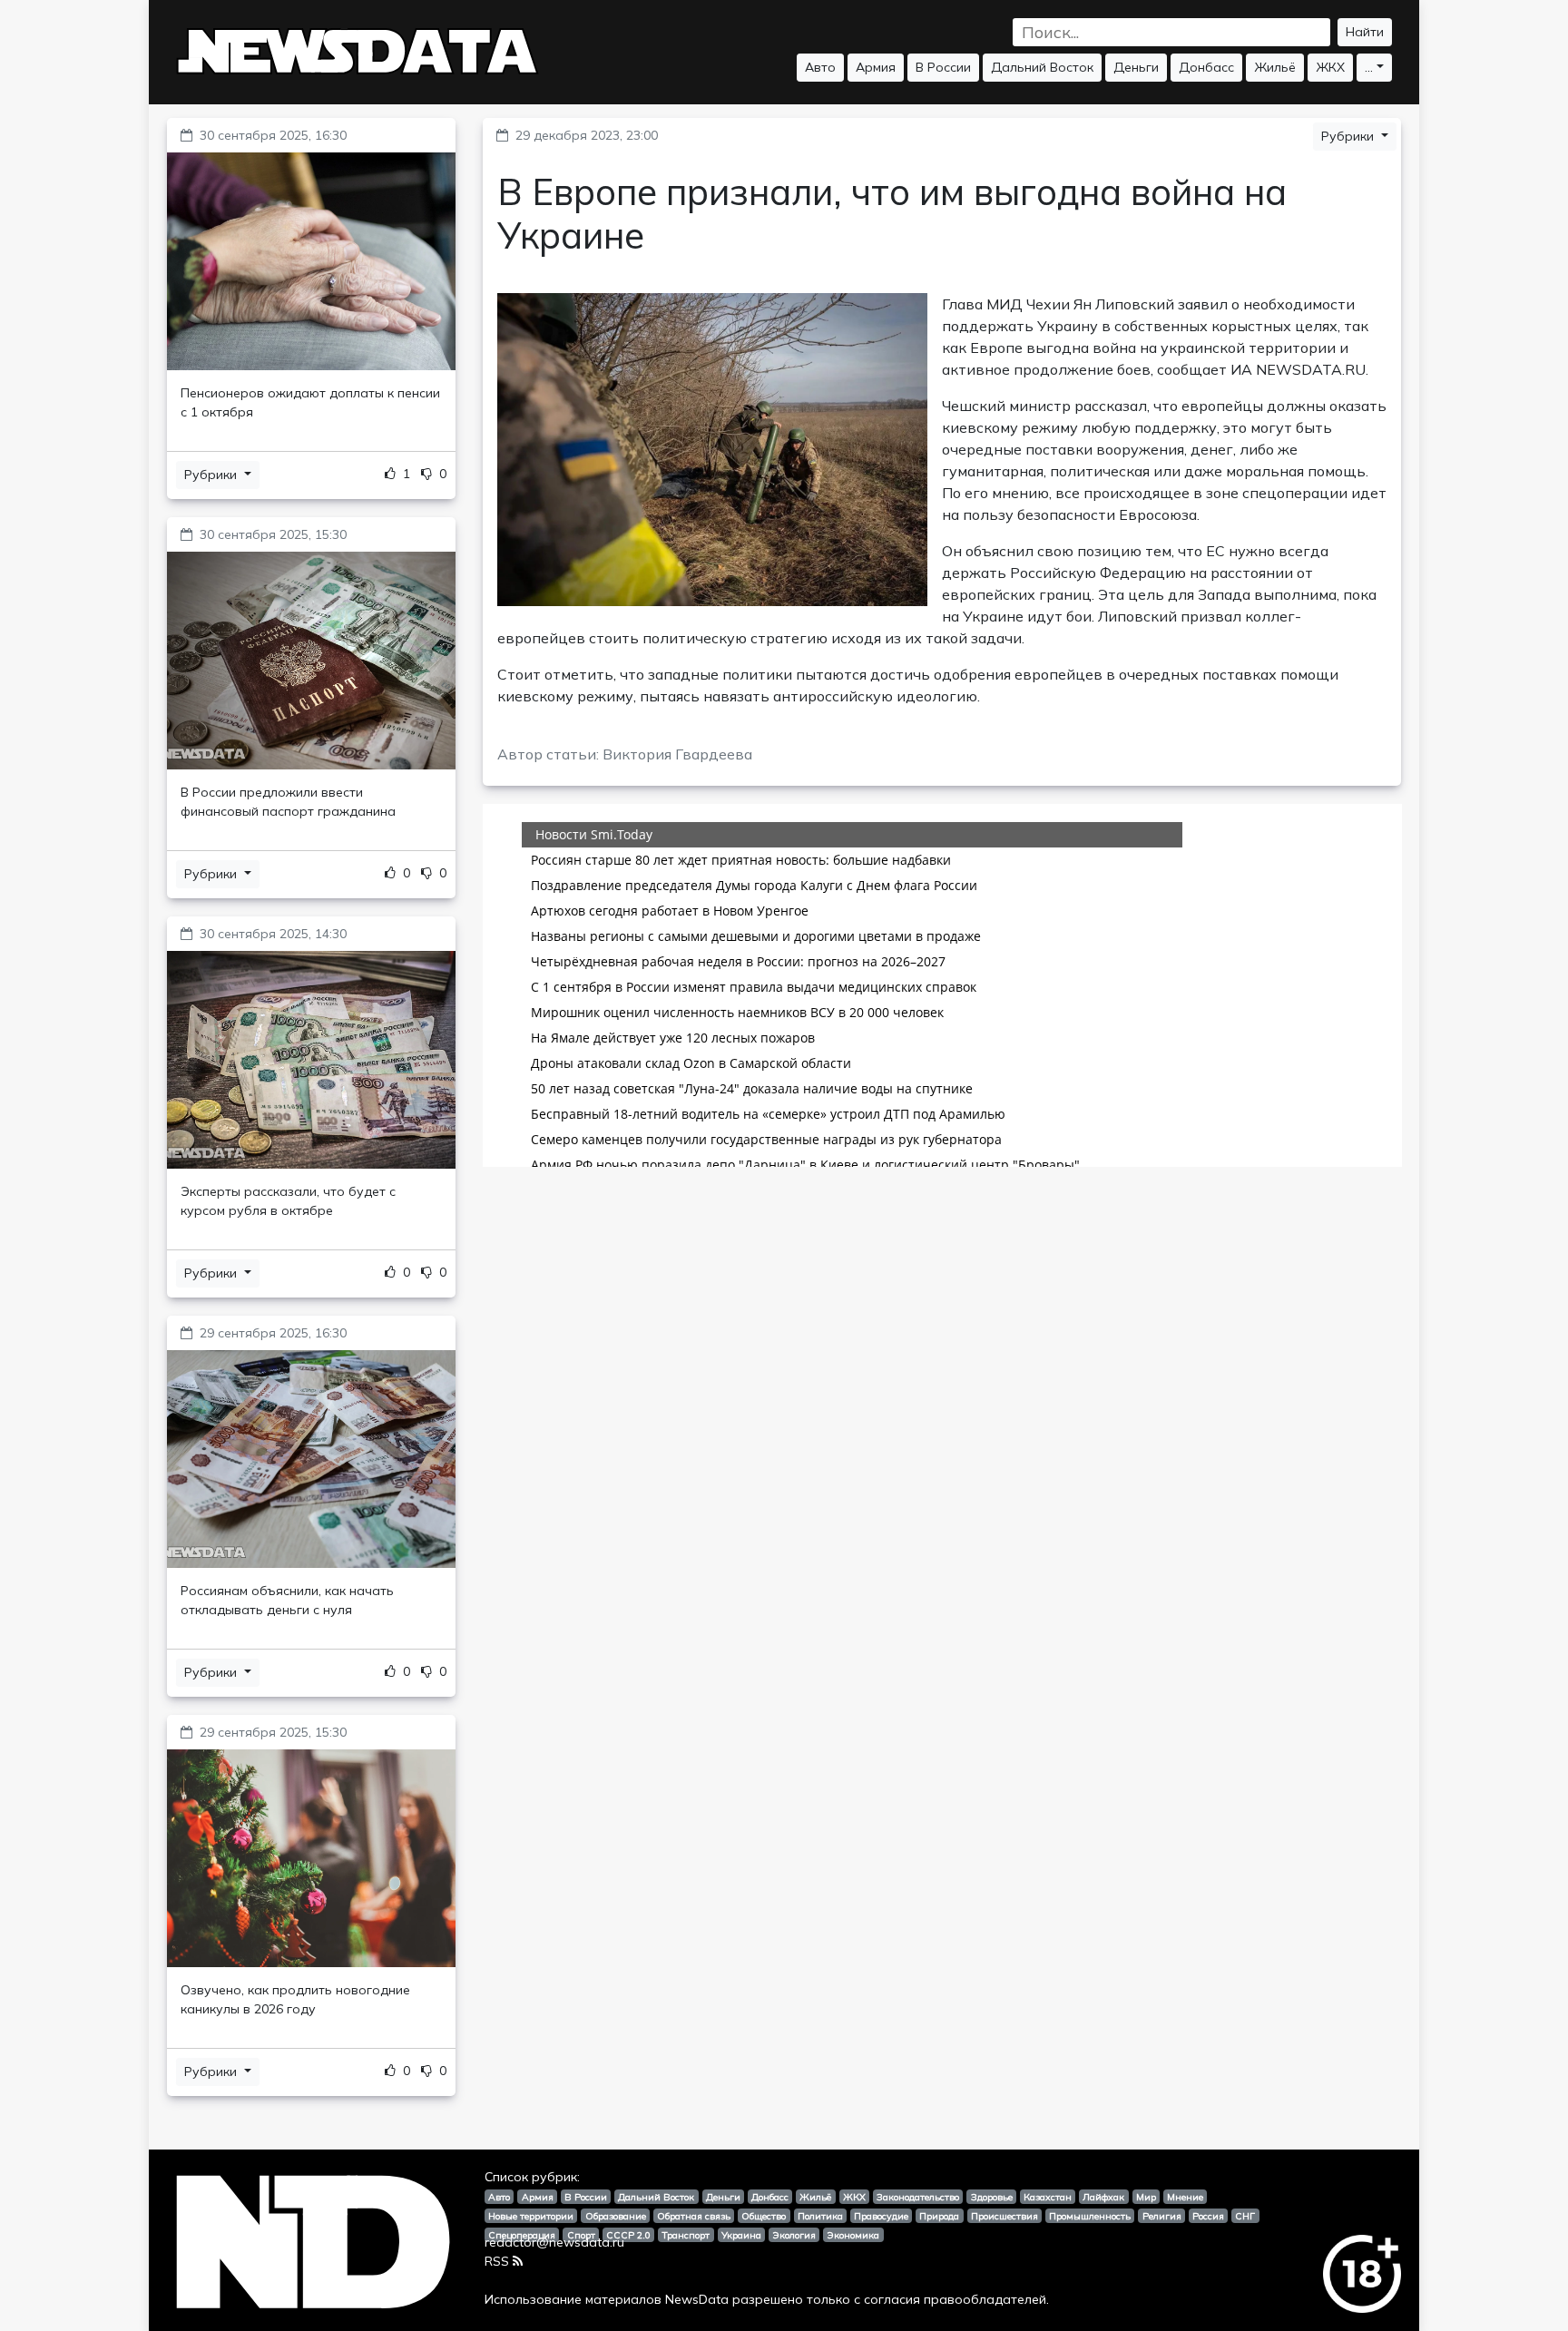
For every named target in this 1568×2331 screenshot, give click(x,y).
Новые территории (531, 2216)
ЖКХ (1330, 67)
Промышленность (1090, 2216)
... (1369, 67)
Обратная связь (694, 2216)
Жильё (1275, 67)
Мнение (1185, 2197)
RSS (497, 2261)
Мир (1146, 2197)
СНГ (1245, 2216)
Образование (616, 2216)
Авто (820, 67)
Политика (820, 2216)
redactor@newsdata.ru (554, 2242)
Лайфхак (1103, 2197)
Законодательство (918, 2197)
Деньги (1136, 67)
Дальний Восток (1042, 67)
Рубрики (212, 475)
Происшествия (1004, 2216)
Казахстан (1048, 2197)
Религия (1162, 2216)
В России (943, 67)
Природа (939, 2216)
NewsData (697, 2299)
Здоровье (992, 2197)
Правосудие (881, 2216)
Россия (1208, 2216)
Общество (764, 2216)
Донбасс (1206, 67)
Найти (1365, 32)
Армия (876, 67)
